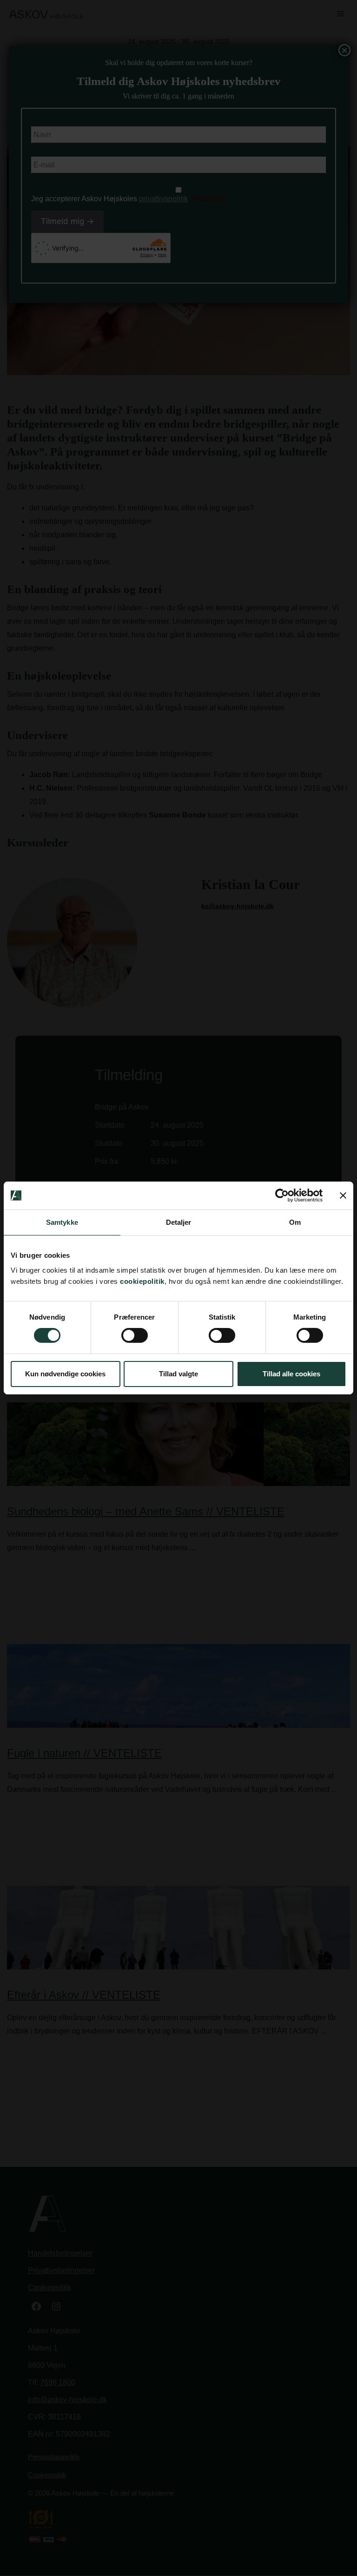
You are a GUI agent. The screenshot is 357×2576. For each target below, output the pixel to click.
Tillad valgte (178, 1374)
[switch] (135, 1335)
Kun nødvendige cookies (65, 1374)
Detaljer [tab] (179, 1222)
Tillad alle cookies (291, 1374)
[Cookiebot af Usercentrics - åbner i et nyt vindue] (282, 1196)
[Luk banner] (343, 1196)
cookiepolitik (142, 1281)
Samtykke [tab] (62, 1222)
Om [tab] (295, 1222)
